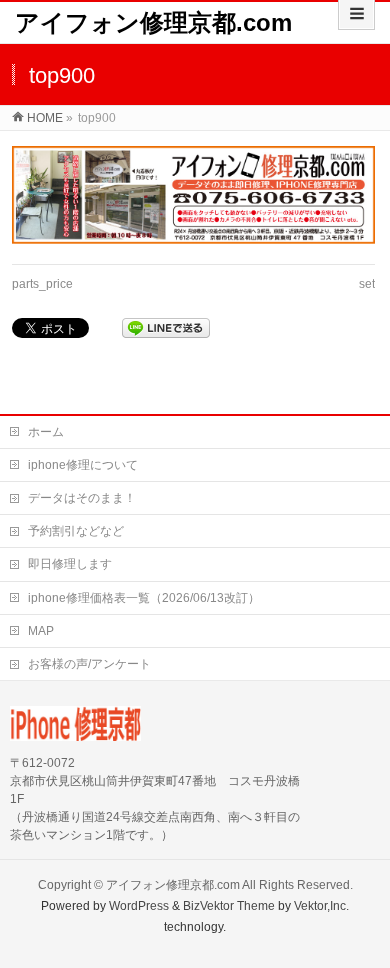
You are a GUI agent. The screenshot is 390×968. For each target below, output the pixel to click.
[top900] (193, 194)
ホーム (46, 432)
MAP (41, 631)
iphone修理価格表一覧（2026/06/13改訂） (144, 598)
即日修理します (70, 564)
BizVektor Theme (229, 906)
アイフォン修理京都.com (153, 22)
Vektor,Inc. (321, 906)
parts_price (42, 284)
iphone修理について (83, 465)
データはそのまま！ (82, 498)
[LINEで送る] (166, 328)
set (367, 284)
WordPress (139, 906)
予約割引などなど (76, 531)
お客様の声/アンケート (89, 664)
